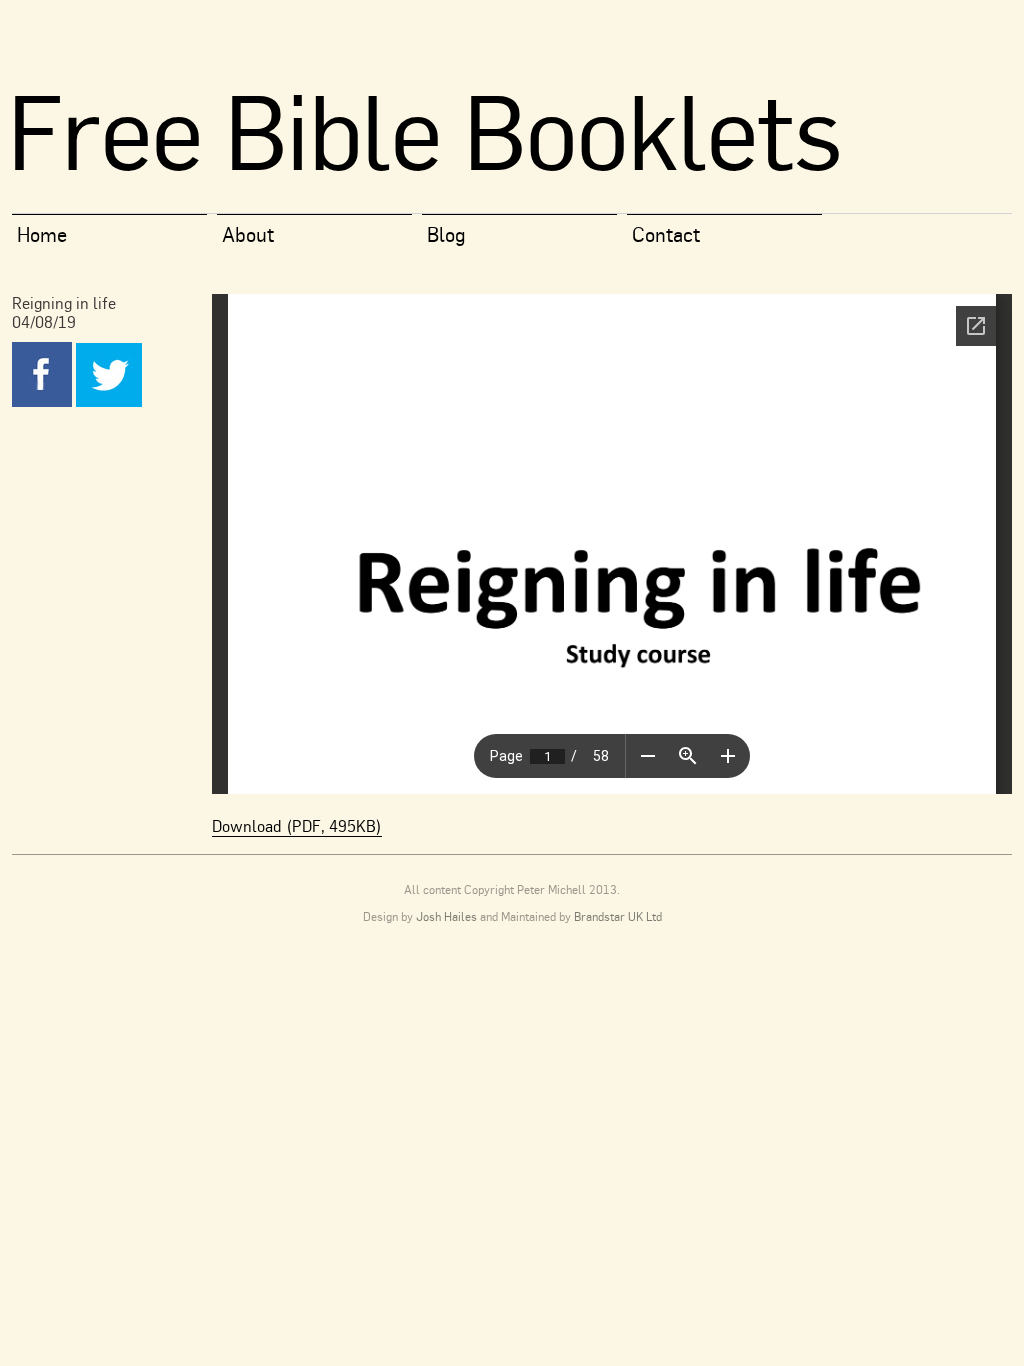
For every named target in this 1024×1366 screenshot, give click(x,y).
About (248, 234)
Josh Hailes (446, 916)
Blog (446, 234)
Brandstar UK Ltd (618, 916)
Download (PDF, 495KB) (297, 826)
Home (42, 234)
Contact (666, 234)
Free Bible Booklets (424, 131)
